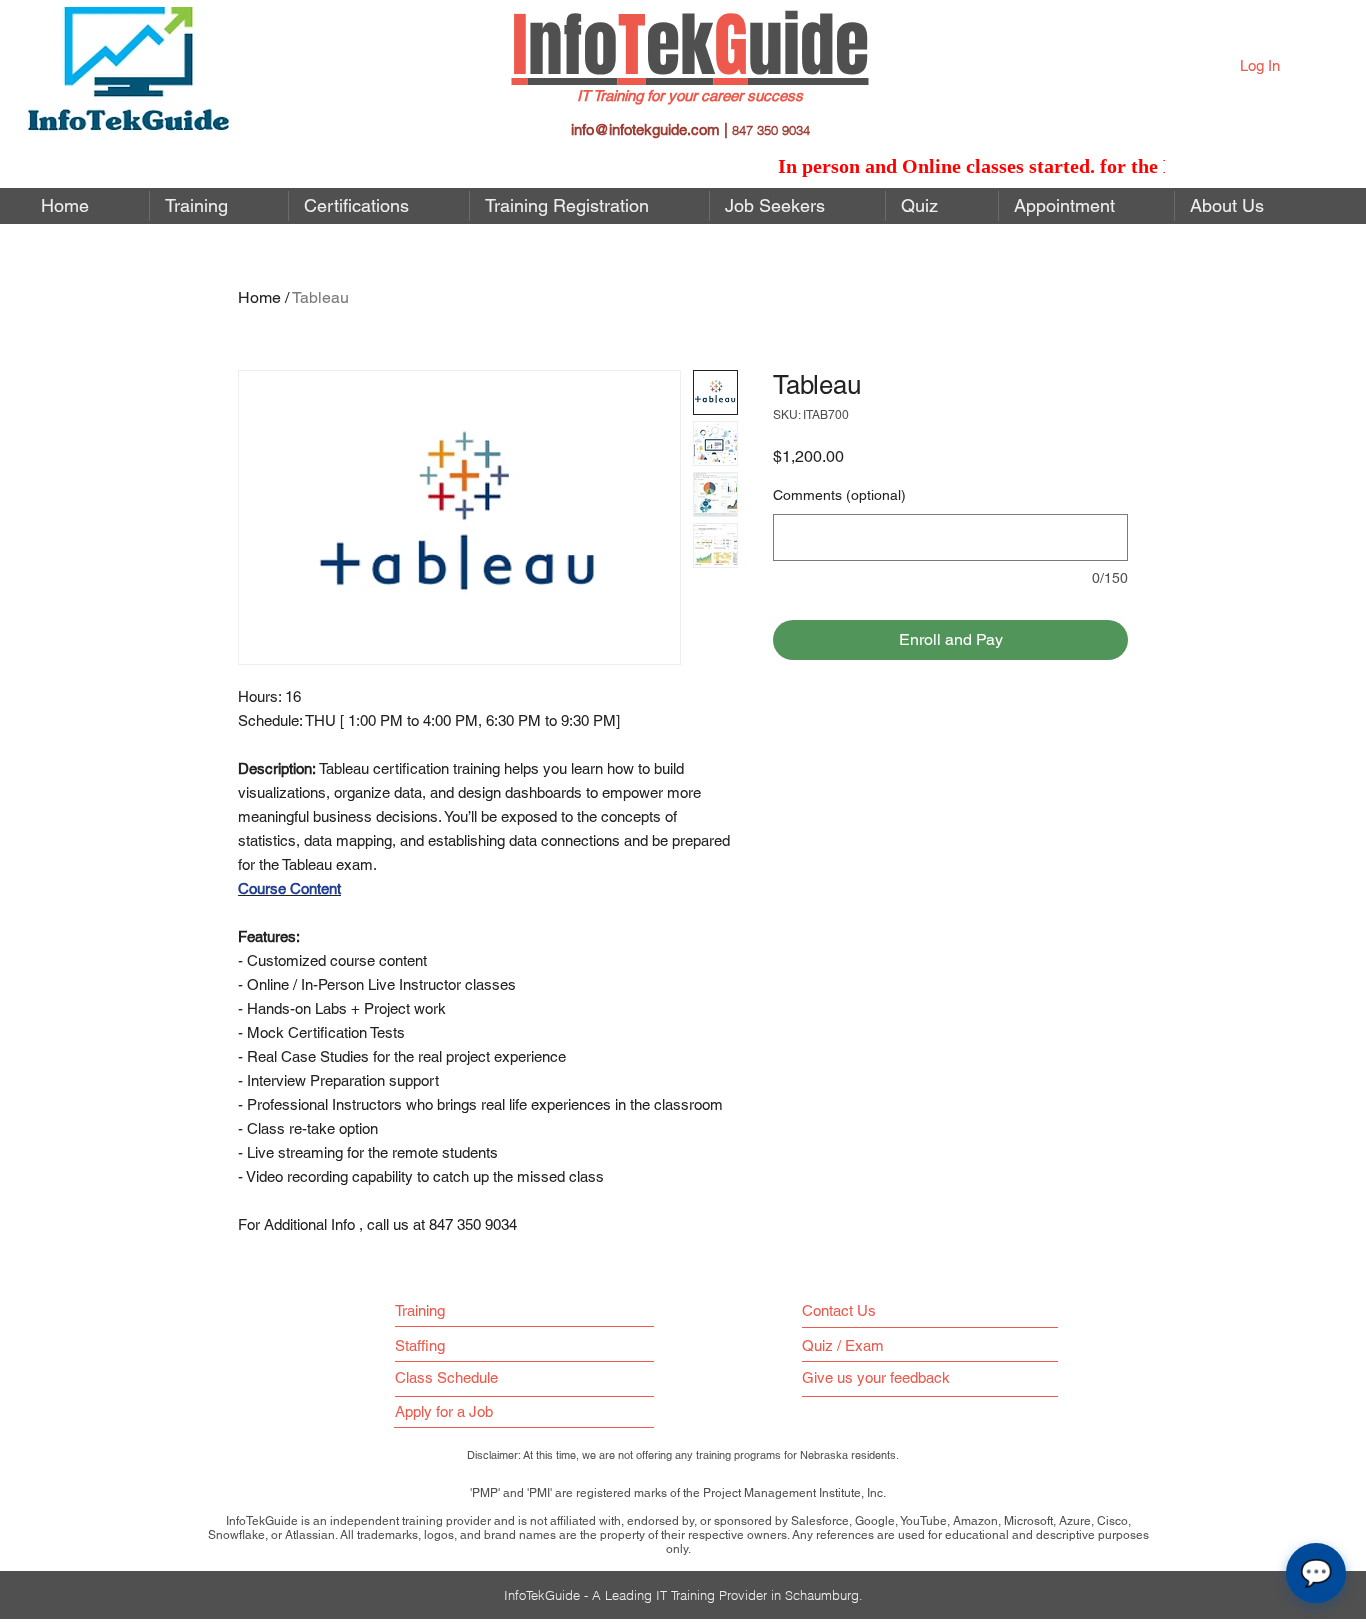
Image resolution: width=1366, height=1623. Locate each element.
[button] (797, 206)
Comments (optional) (839, 495)
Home (259, 297)
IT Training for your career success (690, 95)
